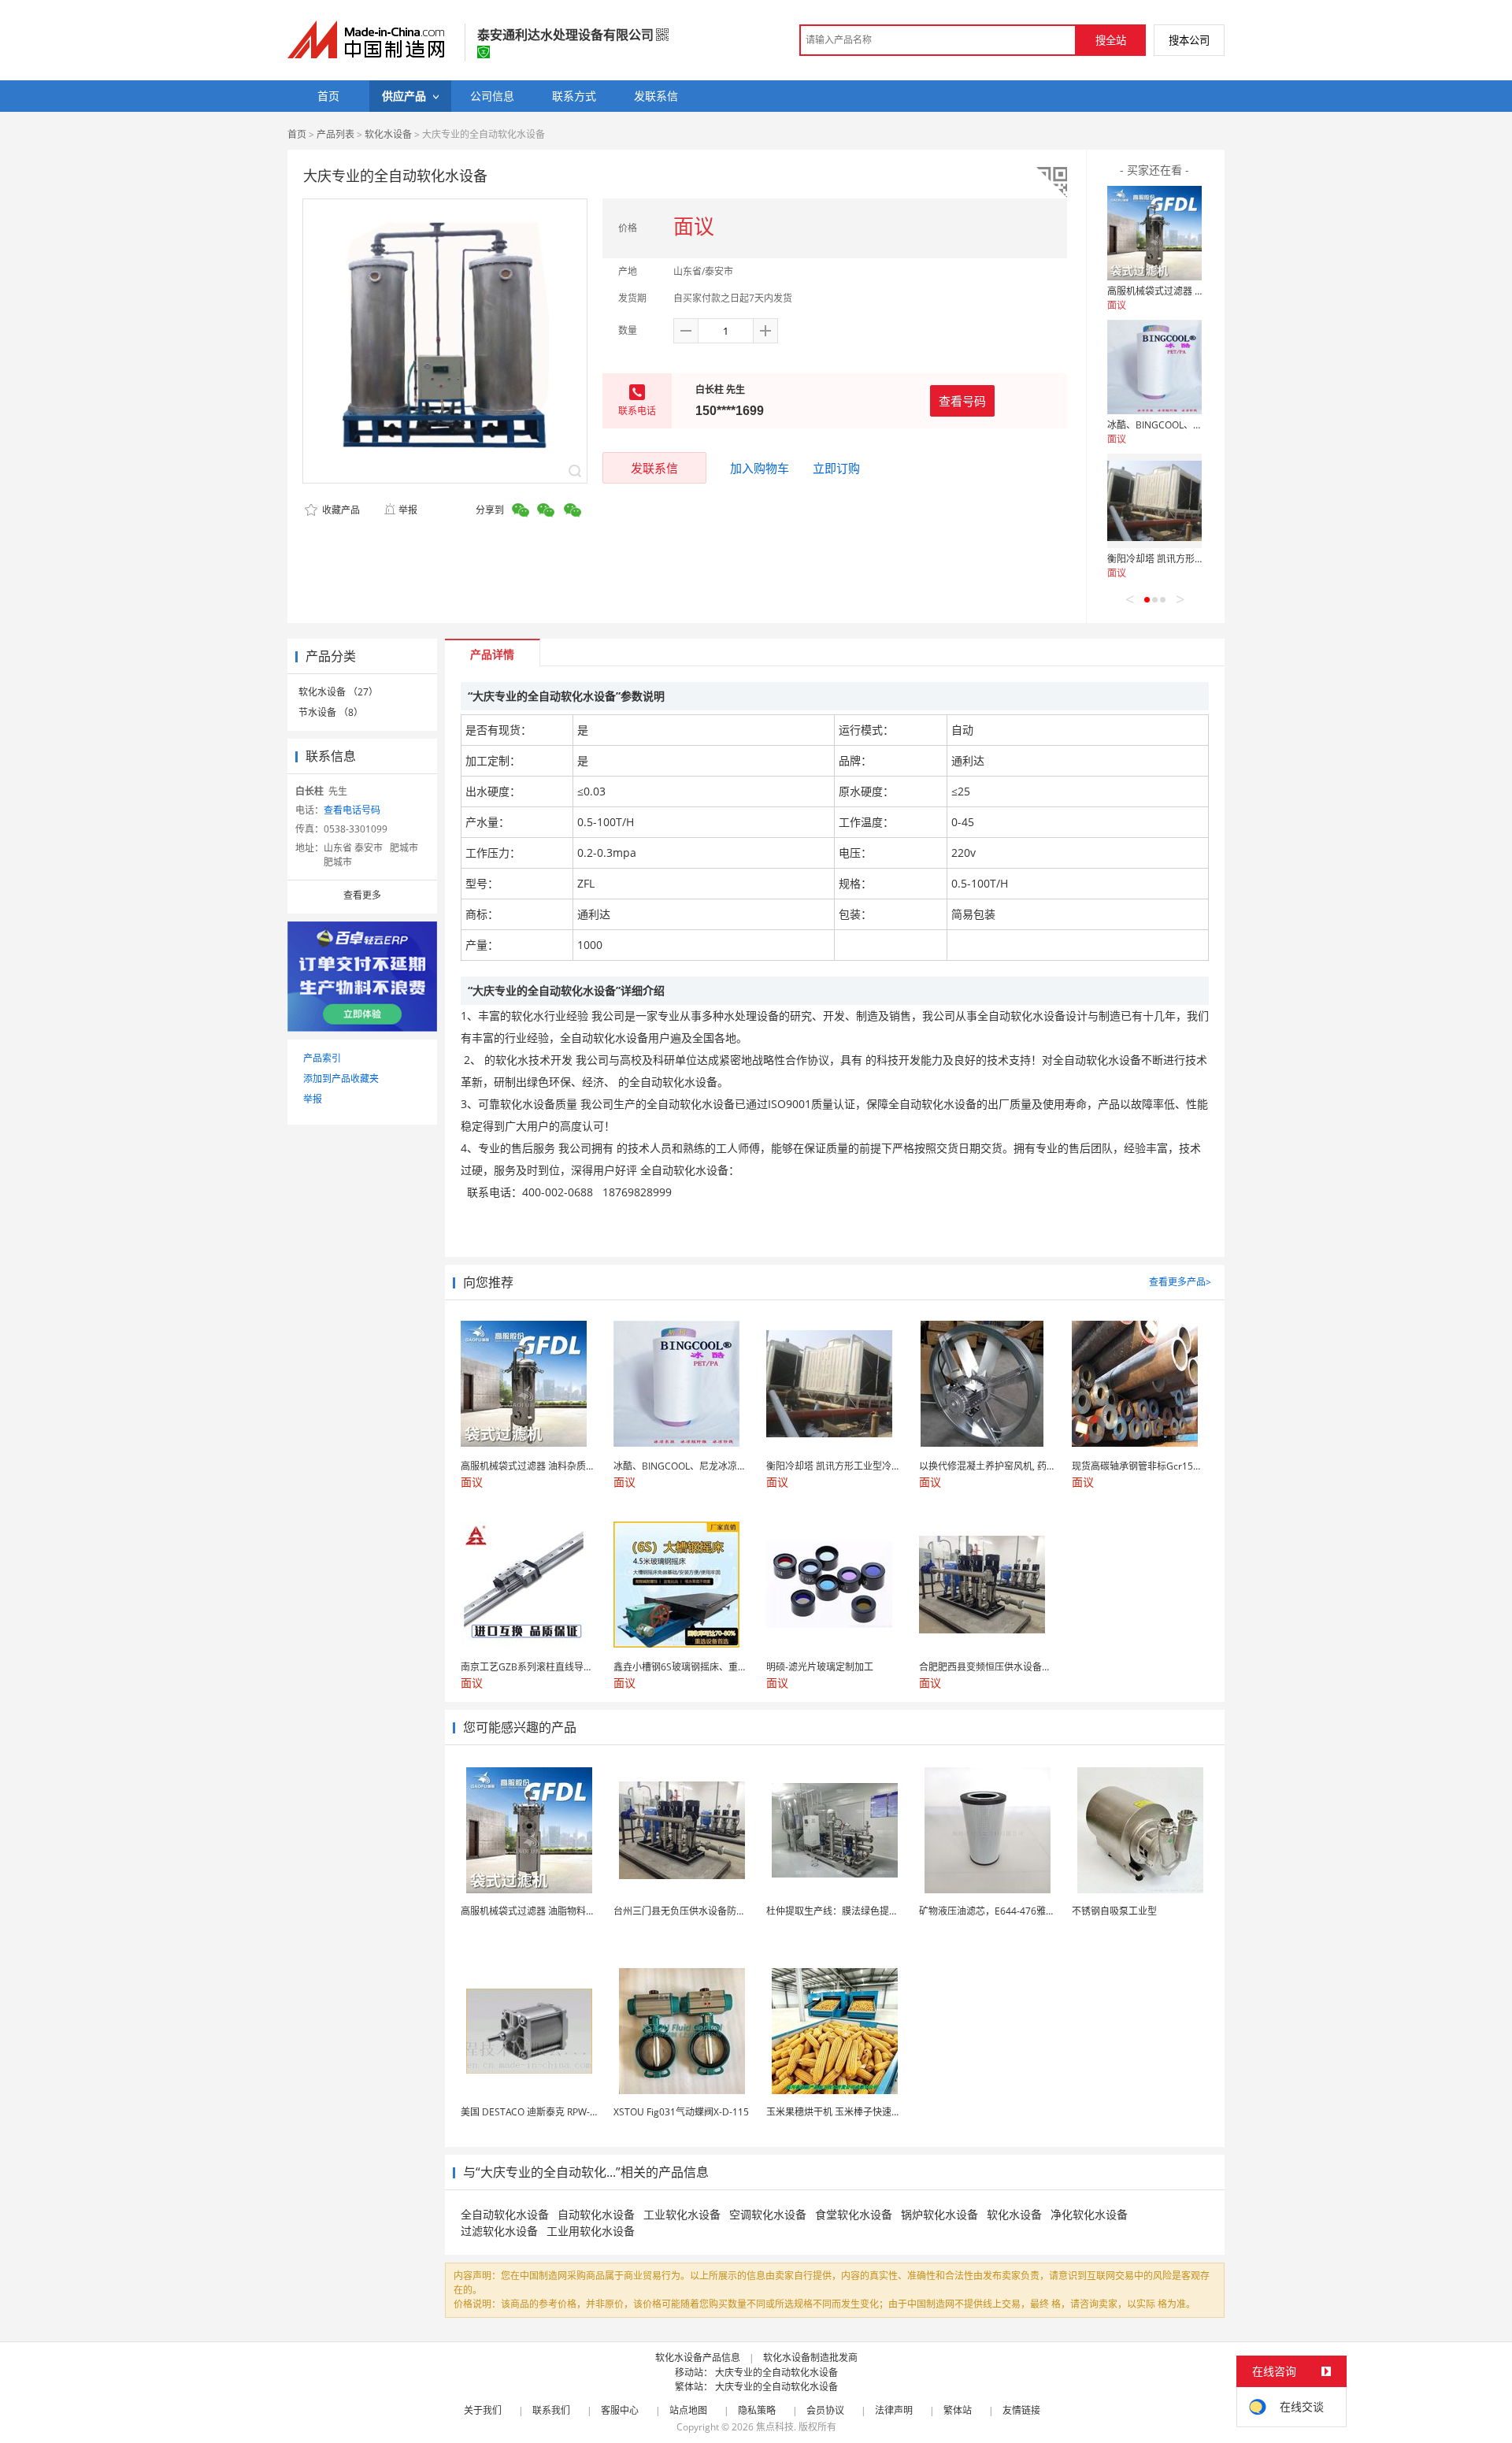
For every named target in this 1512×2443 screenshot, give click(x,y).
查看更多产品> (1180, 1282)
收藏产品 (340, 510)
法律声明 (894, 2410)
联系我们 (551, 2410)
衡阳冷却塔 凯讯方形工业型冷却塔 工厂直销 (1199, 559)
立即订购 (836, 468)
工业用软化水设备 (591, 2231)
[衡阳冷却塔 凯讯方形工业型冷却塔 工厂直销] (1154, 501)
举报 (408, 510)
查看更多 (362, 895)
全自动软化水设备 (505, 2214)
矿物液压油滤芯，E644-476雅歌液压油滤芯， (1015, 1911)
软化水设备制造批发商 (810, 2358)
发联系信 (654, 468)
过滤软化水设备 (499, 2231)
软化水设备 (388, 134)
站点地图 (688, 2410)
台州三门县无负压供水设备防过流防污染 (699, 1911)
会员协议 (825, 2410)
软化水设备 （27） (338, 692)
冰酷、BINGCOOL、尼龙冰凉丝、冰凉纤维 (1197, 425)
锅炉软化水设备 (939, 2214)
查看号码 (962, 401)
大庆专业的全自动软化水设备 (776, 2373)
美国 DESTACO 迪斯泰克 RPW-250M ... (543, 2112)
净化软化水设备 (1089, 2214)
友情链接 (1021, 2410)
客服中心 (620, 2410)
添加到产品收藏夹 (341, 1079)
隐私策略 (757, 2410)
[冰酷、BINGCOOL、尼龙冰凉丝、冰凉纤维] (1154, 367)
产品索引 (322, 1058)
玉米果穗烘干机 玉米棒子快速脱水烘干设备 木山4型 (875, 2112)
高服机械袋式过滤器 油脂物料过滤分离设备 (552, 1911)
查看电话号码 (352, 810)
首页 (297, 134)
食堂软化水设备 (854, 2214)
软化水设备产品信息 (698, 2358)
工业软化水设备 (682, 2214)
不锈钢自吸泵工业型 (1114, 1911)
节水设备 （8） (331, 712)
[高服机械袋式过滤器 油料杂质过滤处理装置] (1154, 233)
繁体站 (958, 2410)
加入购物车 (760, 468)
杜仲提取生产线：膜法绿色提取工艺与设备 (856, 1911)
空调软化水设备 (768, 2214)
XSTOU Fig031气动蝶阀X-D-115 (681, 2112)
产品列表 (335, 134)
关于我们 (483, 2410)
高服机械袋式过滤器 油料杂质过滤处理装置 (1198, 291)
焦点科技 (775, 2427)
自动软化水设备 (596, 2214)
